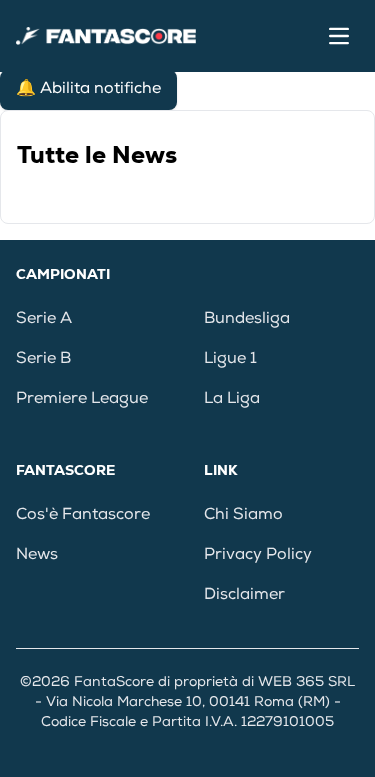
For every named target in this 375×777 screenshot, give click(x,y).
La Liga (232, 400)
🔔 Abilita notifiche (88, 90)
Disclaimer (244, 596)
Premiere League (82, 400)
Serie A (44, 320)
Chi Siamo (243, 516)
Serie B (43, 360)
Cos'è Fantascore (83, 516)
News (37, 556)
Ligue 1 (230, 360)
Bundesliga (247, 320)
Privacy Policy (258, 556)
